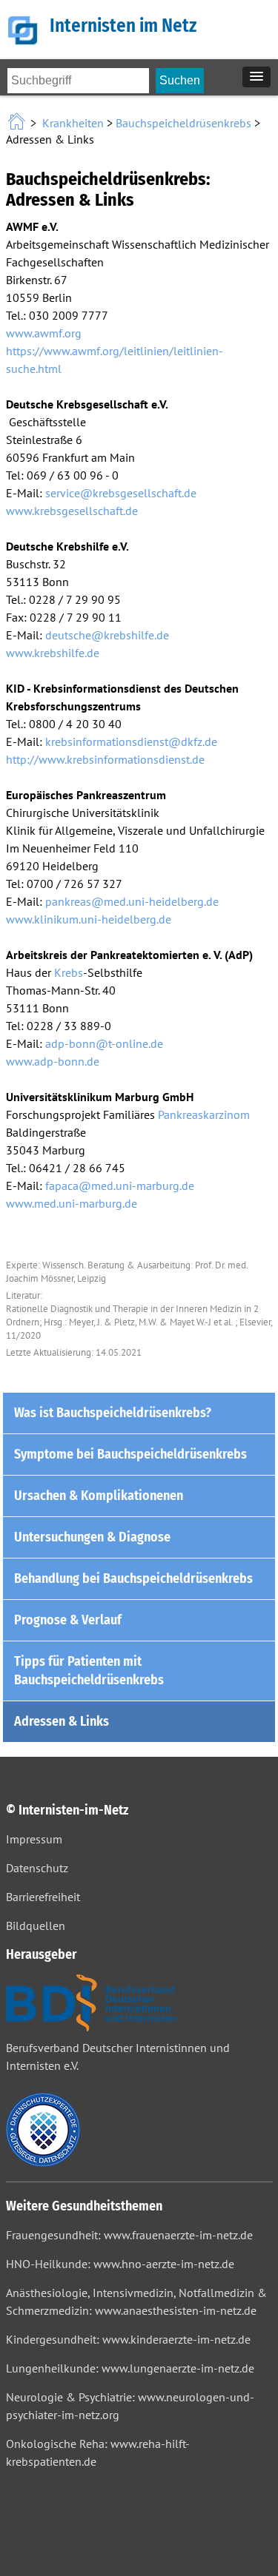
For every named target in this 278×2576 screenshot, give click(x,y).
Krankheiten (73, 123)
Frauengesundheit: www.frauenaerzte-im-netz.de (129, 2235)
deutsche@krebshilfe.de (107, 635)
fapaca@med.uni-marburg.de (120, 1186)
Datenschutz (37, 1868)
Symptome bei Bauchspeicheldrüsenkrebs (130, 1454)
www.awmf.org (44, 333)
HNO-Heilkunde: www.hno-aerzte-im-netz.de (120, 2264)
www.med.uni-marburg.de (72, 1203)
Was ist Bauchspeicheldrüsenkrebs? (113, 1413)
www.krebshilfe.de (53, 653)
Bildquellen (36, 1926)
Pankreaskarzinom (204, 1114)
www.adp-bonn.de (53, 1061)
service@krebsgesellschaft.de (121, 493)
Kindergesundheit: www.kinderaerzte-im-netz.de (128, 2339)
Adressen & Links (62, 1721)
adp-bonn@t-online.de (104, 1043)
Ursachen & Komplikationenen (99, 1496)
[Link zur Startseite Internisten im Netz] (18, 123)
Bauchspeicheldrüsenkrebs (183, 123)
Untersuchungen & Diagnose (92, 1537)
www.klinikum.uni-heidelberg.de (89, 919)
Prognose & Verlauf (68, 1620)
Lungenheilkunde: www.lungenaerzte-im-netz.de (130, 2368)
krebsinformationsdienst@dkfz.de (131, 741)
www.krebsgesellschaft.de (72, 511)
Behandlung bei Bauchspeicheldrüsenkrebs (133, 1578)
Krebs (69, 972)
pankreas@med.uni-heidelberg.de (132, 901)
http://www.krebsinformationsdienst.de (105, 759)
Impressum (34, 1839)
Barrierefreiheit (43, 1897)
